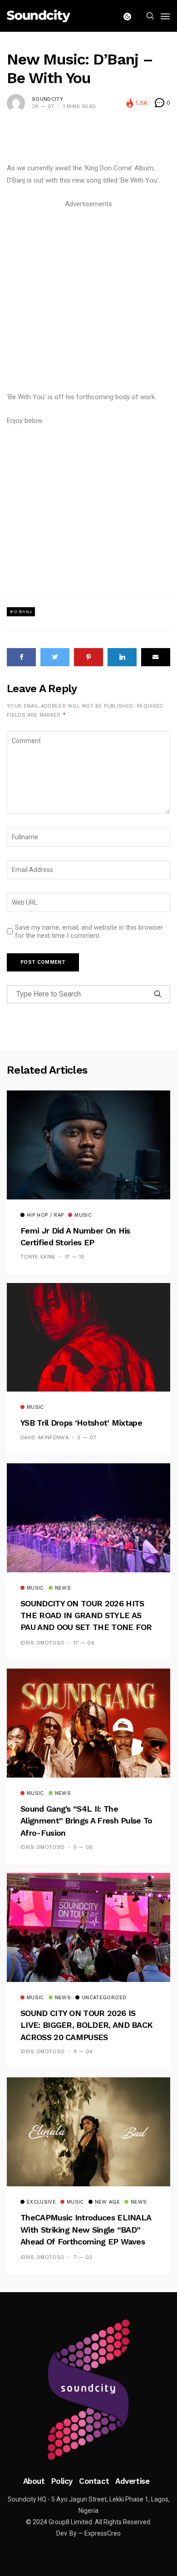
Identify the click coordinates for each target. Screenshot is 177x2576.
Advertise (132, 2481)
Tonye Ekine (38, 1257)
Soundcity (47, 99)
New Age (107, 2202)
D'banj (23, 612)
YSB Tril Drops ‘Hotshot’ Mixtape (81, 1423)
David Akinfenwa (44, 1438)
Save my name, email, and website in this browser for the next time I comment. (89, 931)
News (63, 1588)
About (34, 2481)
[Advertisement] (88, 299)
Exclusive (41, 2202)
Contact (94, 2481)
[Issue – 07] (88, 2390)
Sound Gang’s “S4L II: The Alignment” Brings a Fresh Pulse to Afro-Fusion (86, 1821)
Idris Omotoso (42, 1643)
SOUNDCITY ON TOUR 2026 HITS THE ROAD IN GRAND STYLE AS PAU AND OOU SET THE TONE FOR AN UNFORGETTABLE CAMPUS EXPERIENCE (86, 1627)
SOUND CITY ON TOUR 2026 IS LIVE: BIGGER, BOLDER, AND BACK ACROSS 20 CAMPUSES (86, 2025)
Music (83, 1215)
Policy (62, 2481)
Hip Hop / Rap (45, 1215)
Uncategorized (104, 1998)
